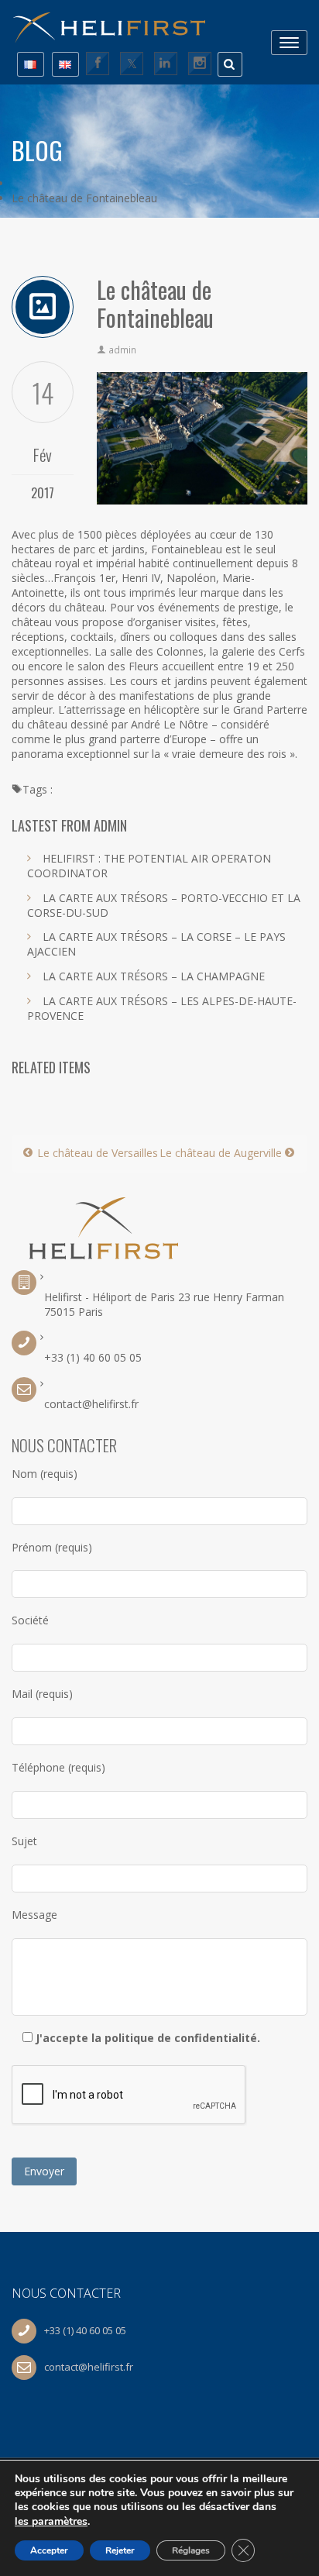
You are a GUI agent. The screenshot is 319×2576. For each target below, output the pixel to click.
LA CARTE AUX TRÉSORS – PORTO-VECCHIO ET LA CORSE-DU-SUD (164, 905)
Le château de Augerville (222, 1153)
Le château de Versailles (96, 1153)
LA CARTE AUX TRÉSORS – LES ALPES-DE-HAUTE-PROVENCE (162, 1008)
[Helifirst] (116, 22)
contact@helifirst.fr (91, 1404)
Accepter (49, 2550)
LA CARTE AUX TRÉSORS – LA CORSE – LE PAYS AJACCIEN (156, 944)
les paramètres (51, 2521)
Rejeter (120, 2550)
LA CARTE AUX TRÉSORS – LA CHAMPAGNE (154, 976)
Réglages (191, 2550)
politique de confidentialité (181, 2038)
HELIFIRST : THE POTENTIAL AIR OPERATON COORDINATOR (149, 866)
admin (122, 350)
